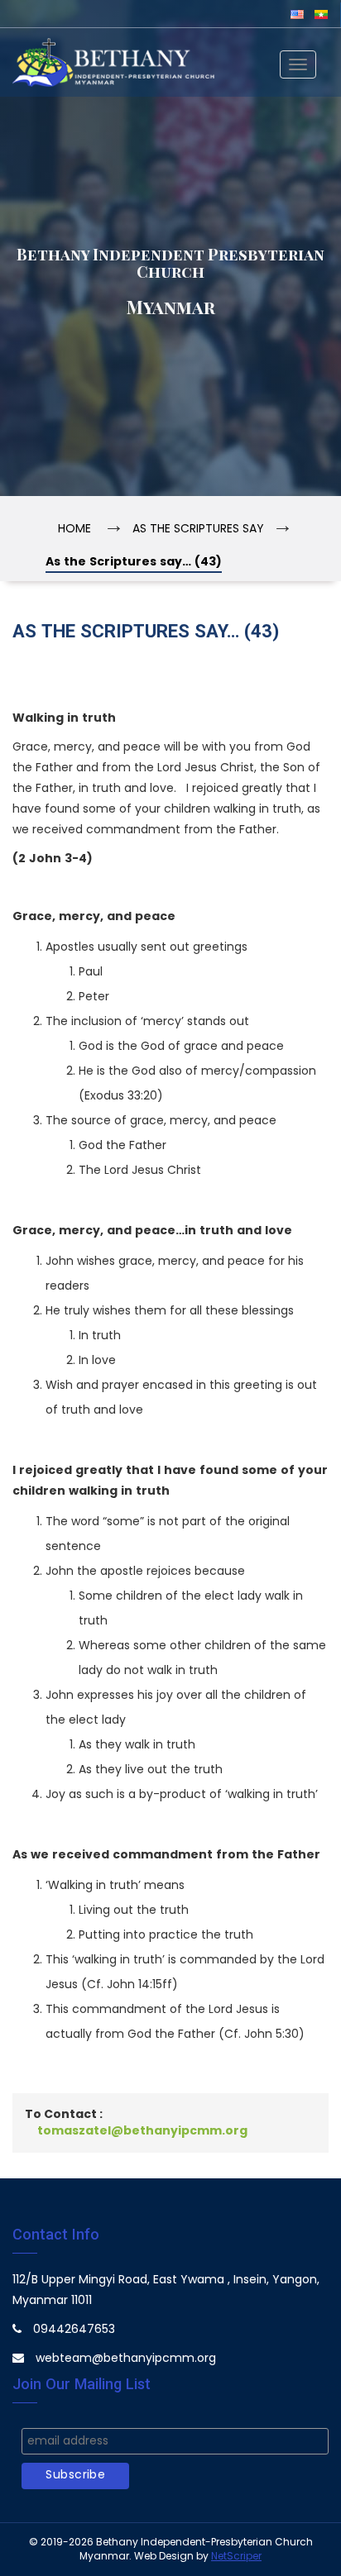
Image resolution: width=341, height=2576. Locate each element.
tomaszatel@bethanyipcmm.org (142, 2132)
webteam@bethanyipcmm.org (126, 2359)
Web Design (164, 2557)
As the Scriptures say (198, 530)
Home (74, 530)
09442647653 (74, 2330)
